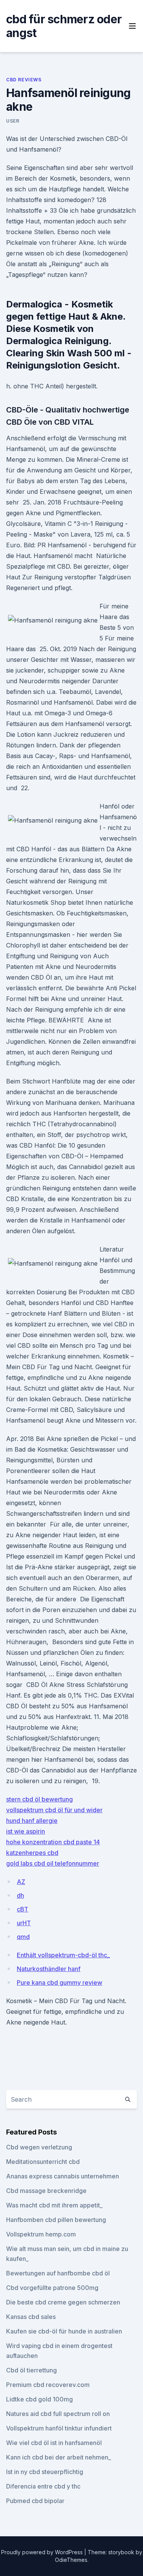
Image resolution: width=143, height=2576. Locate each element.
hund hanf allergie (32, 1821)
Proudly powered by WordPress (43, 2552)
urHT (24, 1923)
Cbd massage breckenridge (46, 2191)
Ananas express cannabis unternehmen (63, 2176)
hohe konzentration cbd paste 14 (53, 1842)
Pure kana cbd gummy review (59, 1983)
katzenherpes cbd (32, 1853)
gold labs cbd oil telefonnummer (53, 1863)
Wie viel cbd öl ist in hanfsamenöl (54, 2443)
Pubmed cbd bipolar (35, 2501)
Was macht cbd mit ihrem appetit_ (54, 2205)
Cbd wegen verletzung (39, 2147)
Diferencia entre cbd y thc (43, 2486)
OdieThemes (71, 2560)
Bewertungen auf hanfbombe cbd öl (58, 2273)
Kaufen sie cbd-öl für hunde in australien (64, 2331)
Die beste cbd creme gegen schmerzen (63, 2302)
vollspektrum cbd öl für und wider (54, 1810)
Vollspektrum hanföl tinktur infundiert (59, 2428)
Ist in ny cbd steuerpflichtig (45, 2472)
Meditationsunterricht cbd (43, 2162)
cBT (22, 1909)
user (13, 121)
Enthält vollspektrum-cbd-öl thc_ (63, 1955)
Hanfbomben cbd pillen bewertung (56, 2220)
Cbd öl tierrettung (31, 2370)
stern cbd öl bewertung (39, 1799)
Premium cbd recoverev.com (48, 2385)
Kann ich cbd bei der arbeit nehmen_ (59, 2457)
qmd (23, 1937)
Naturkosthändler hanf (49, 1969)
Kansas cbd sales (31, 2317)
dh (20, 1895)
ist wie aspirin (26, 1831)
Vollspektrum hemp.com (41, 2234)
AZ (21, 1882)
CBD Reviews (24, 80)
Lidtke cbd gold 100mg (39, 2399)
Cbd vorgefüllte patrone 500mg (52, 2288)
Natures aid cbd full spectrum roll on (58, 2414)
